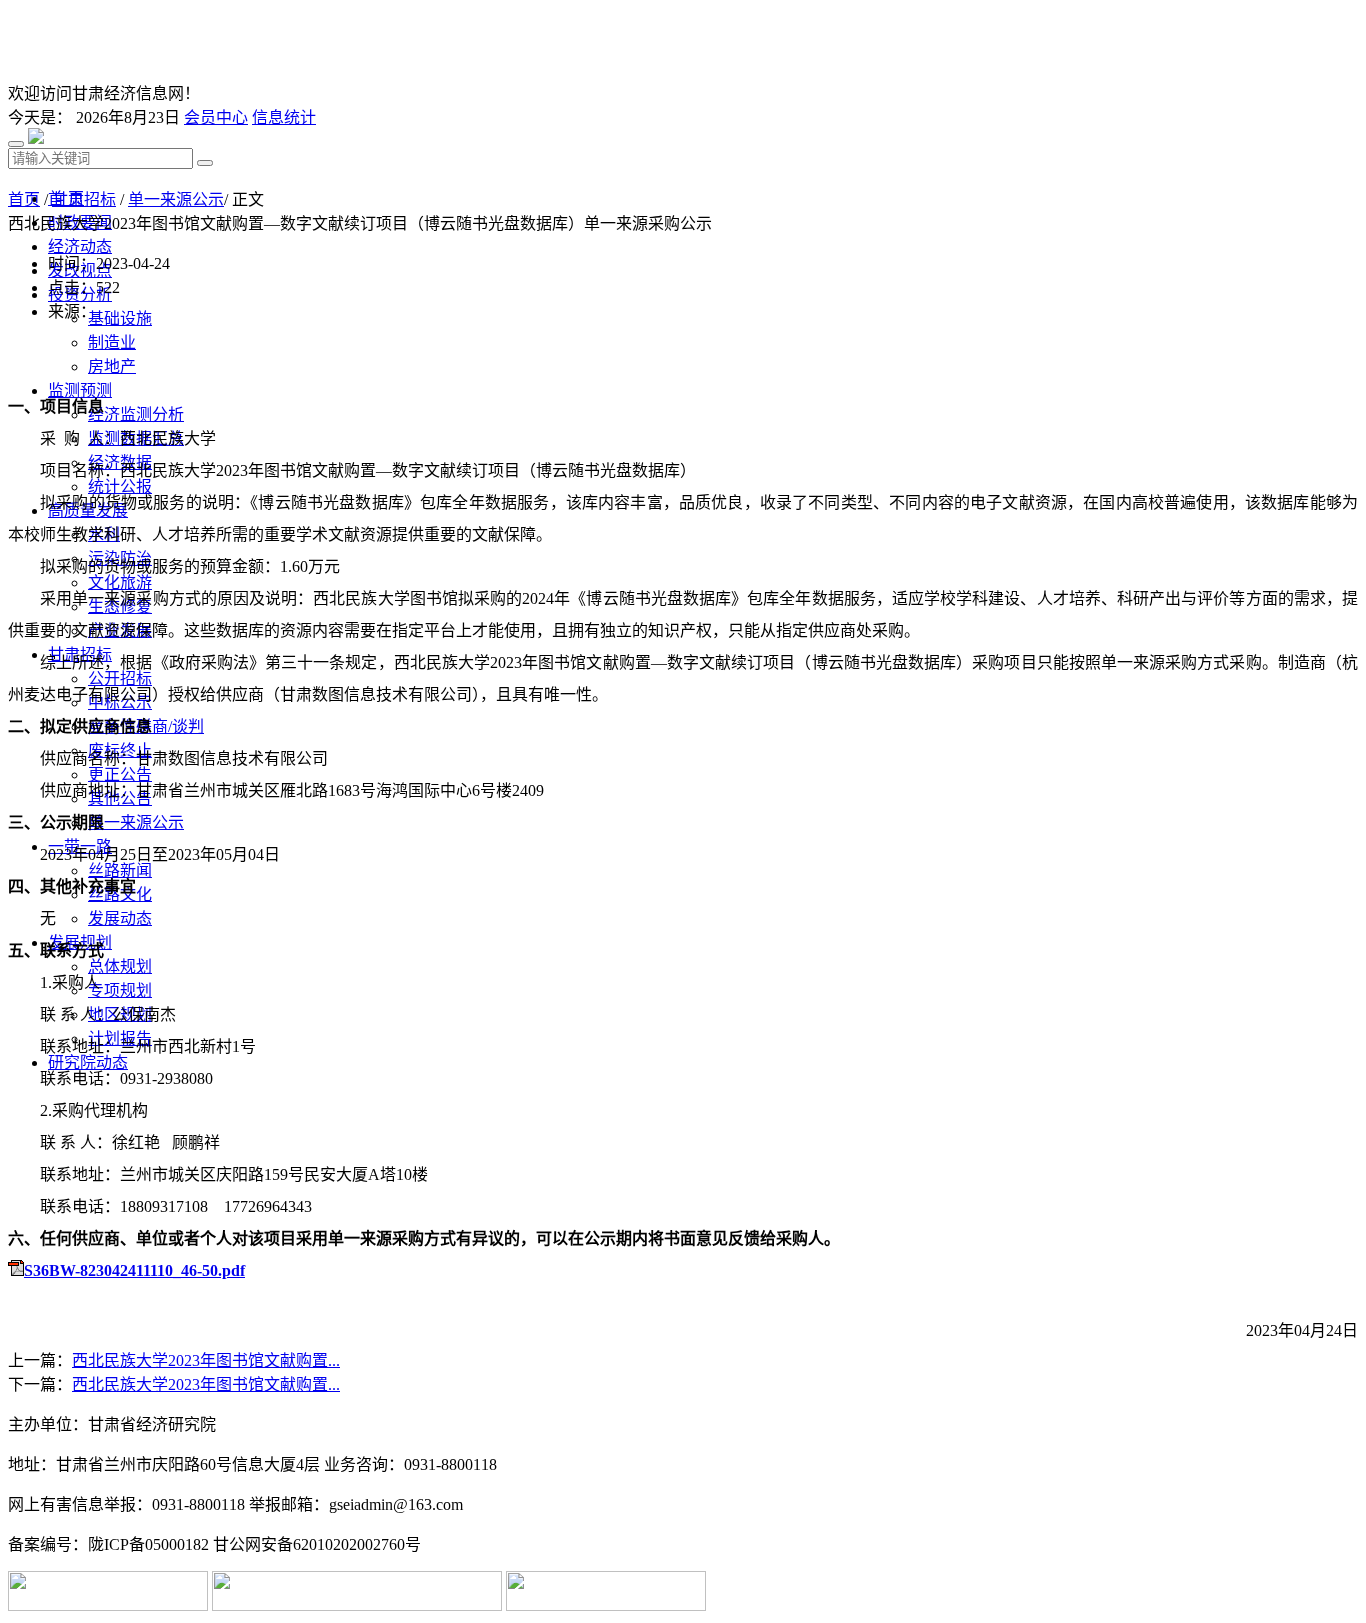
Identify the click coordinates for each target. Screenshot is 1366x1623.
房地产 (112, 366)
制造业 (112, 342)
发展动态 (120, 918)
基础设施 (120, 318)
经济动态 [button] (80, 246)
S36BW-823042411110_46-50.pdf (134, 1270)
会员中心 (216, 117)
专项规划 (120, 990)
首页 (24, 199)
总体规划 (120, 966)
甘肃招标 (84, 199)
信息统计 (284, 117)
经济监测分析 (136, 414)
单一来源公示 (136, 822)
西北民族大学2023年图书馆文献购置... (206, 1360)
